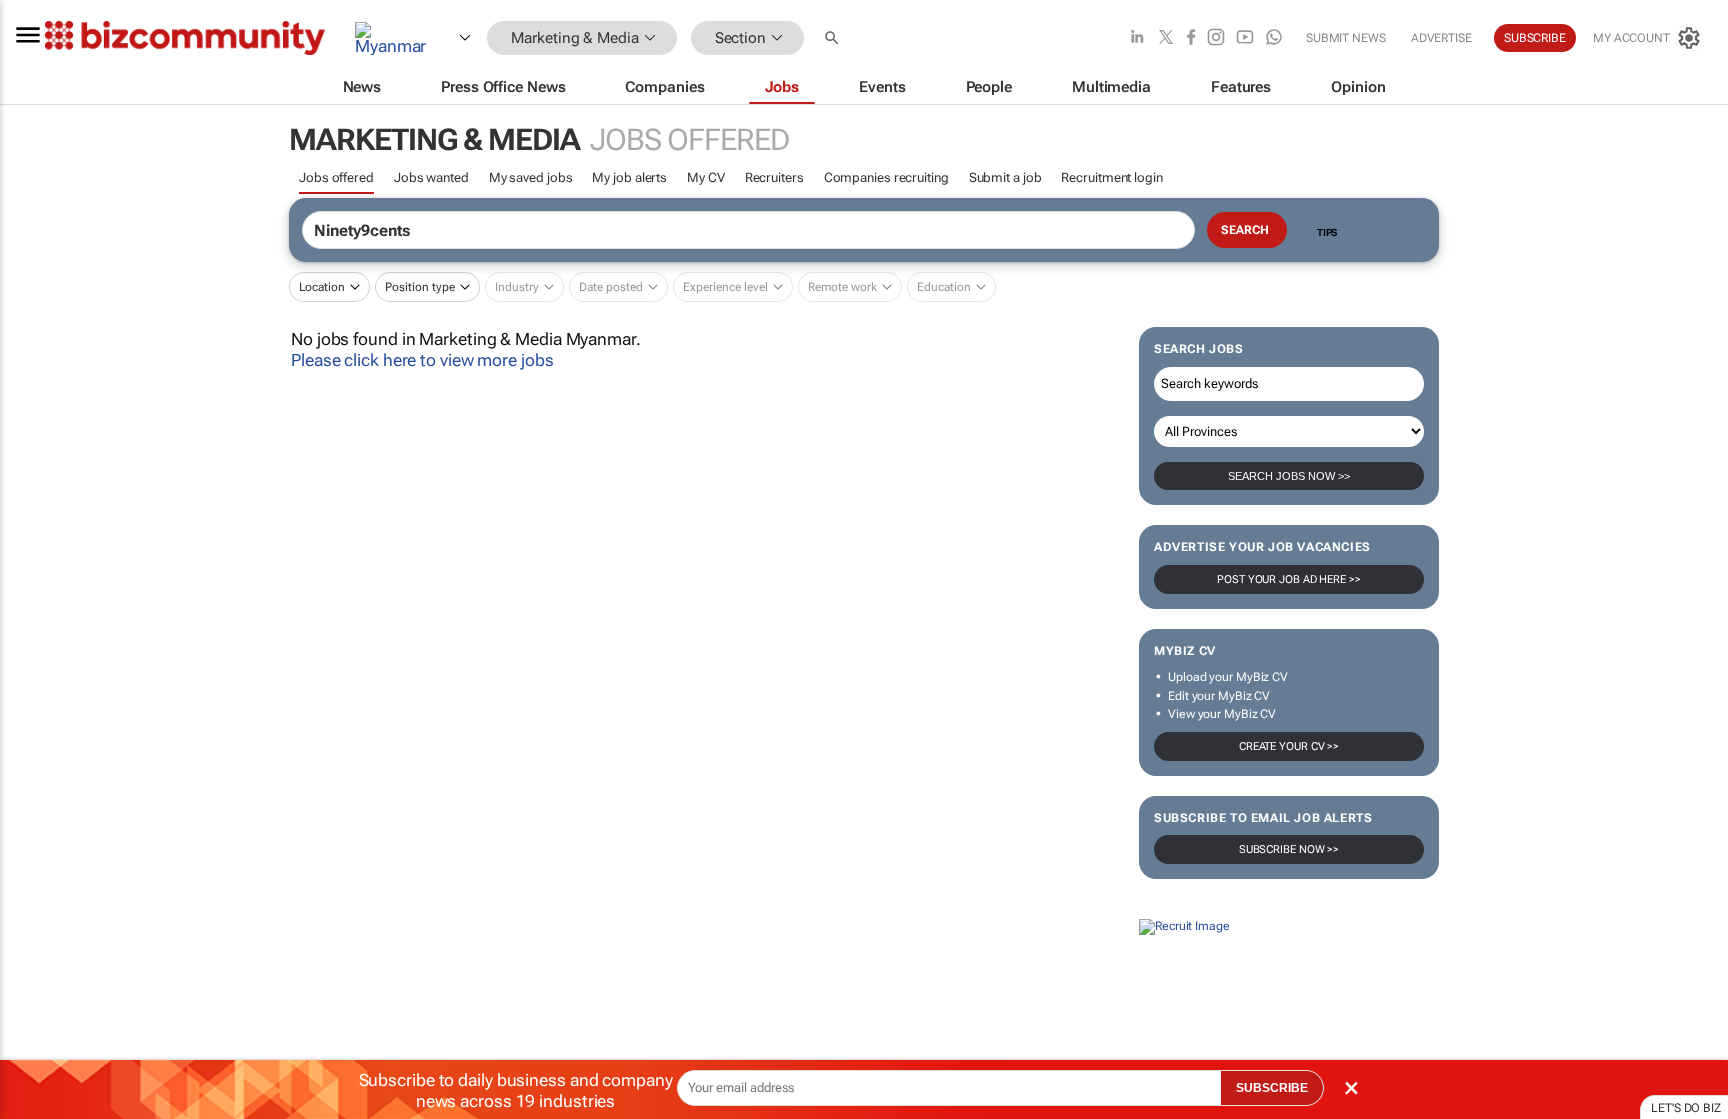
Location (322, 287)
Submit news (1346, 38)
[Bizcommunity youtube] (1245, 38)
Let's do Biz (1686, 1108)
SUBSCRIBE (1272, 1088)
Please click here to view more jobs (422, 360)
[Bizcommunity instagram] (1216, 38)
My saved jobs (531, 177)
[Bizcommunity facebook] (1191, 38)
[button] (834, 38)
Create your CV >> (1289, 746)
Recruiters (774, 177)
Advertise (1441, 38)
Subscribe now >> (1289, 849)
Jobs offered (336, 177)
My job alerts (629, 177)
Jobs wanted (431, 177)
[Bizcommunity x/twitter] (1166, 38)
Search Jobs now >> (1289, 476)
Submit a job (1005, 177)
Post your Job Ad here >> (1289, 579)
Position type (420, 287)
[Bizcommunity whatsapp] (1274, 38)
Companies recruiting (886, 177)
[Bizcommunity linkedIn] (1137, 38)
